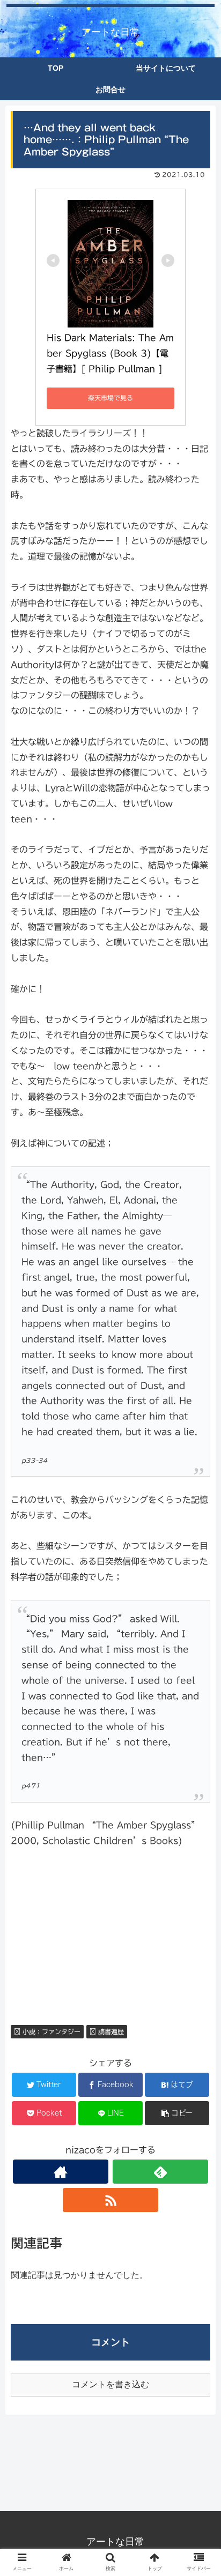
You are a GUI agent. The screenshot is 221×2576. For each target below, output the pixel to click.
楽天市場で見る (110, 398)
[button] (199, 1529)
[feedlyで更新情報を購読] (161, 2172)
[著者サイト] (61, 2172)
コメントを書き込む (110, 2384)
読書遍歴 (110, 2031)
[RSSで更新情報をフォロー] (111, 2200)
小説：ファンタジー (50, 2031)
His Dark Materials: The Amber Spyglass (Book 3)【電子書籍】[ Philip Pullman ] (110, 353)
